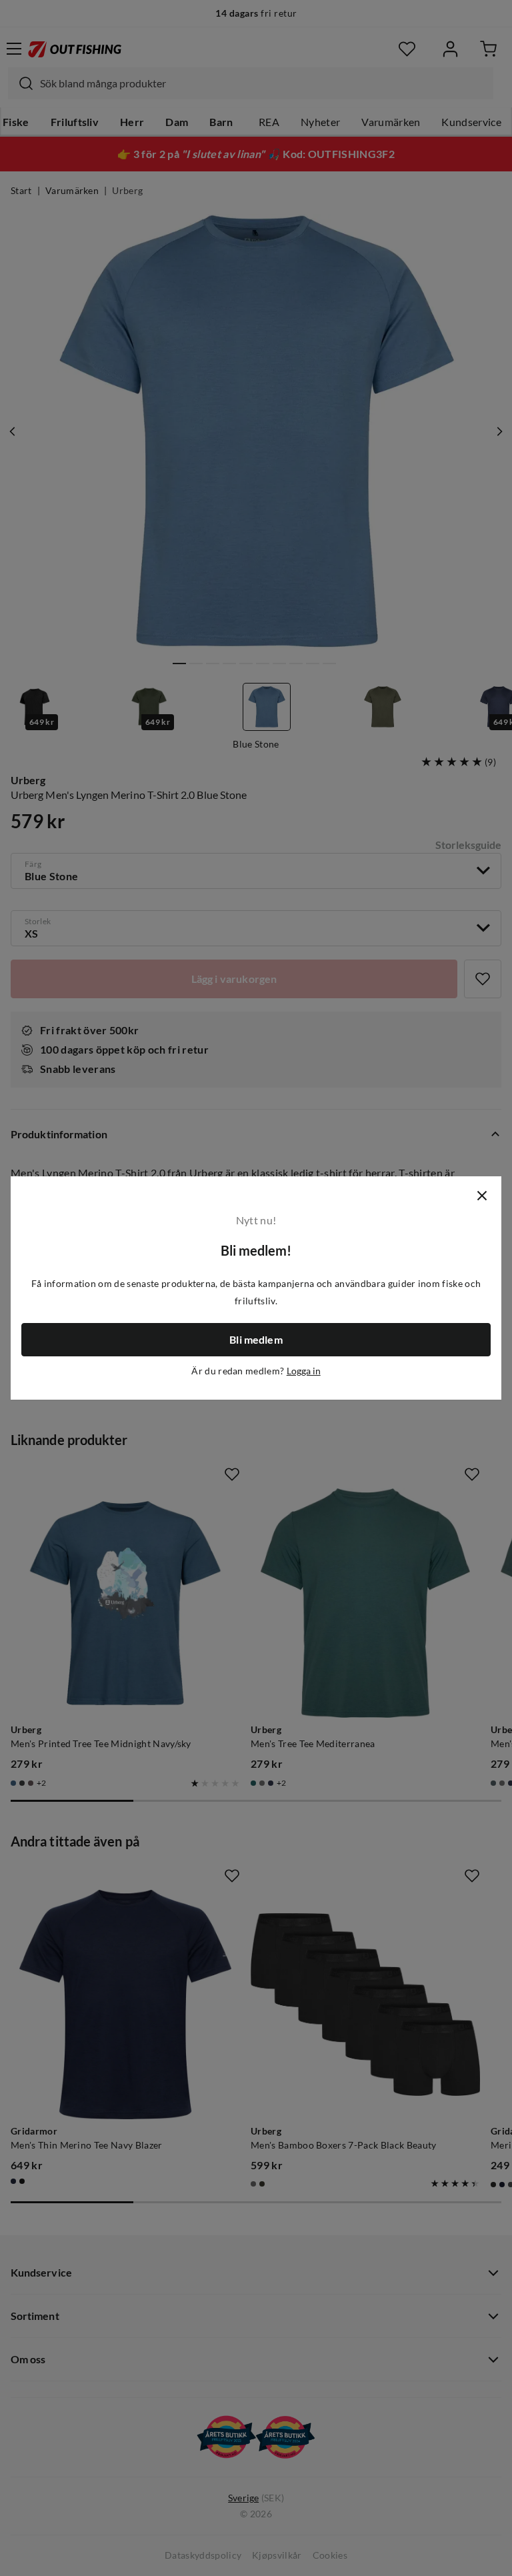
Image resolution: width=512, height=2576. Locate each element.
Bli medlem (256, 1340)
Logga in (304, 1371)
